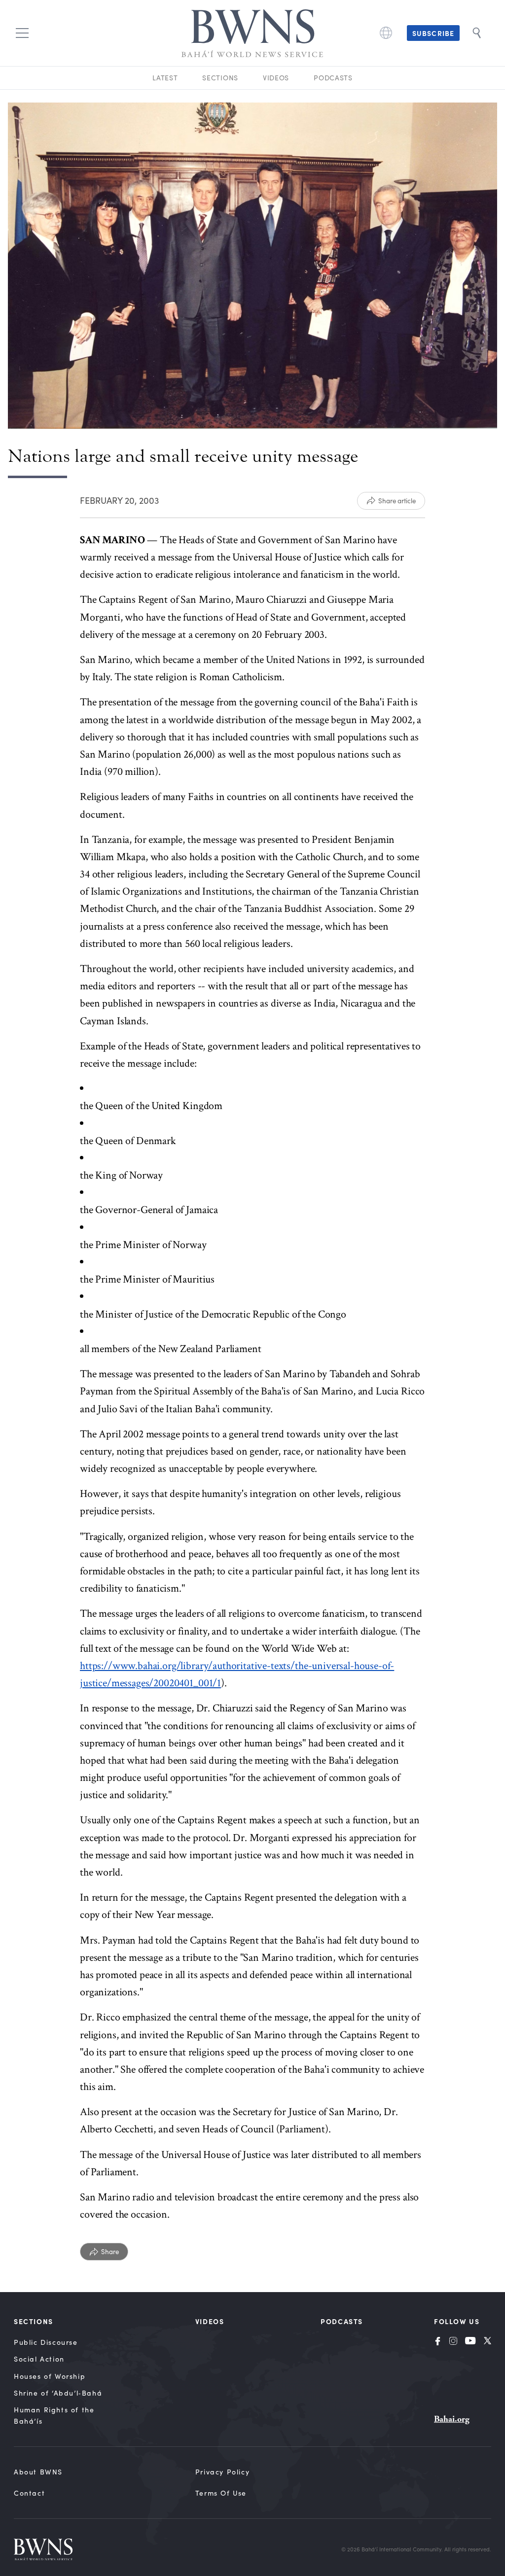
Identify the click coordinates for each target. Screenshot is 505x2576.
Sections (220, 78)
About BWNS (38, 2472)
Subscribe (433, 33)
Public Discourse (46, 2342)
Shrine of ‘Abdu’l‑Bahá (58, 2393)
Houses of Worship (50, 2376)
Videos (276, 78)
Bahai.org (452, 2419)
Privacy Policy (222, 2472)
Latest (165, 78)
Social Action (39, 2359)
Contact (29, 2493)
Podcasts (333, 78)
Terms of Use (221, 2493)
